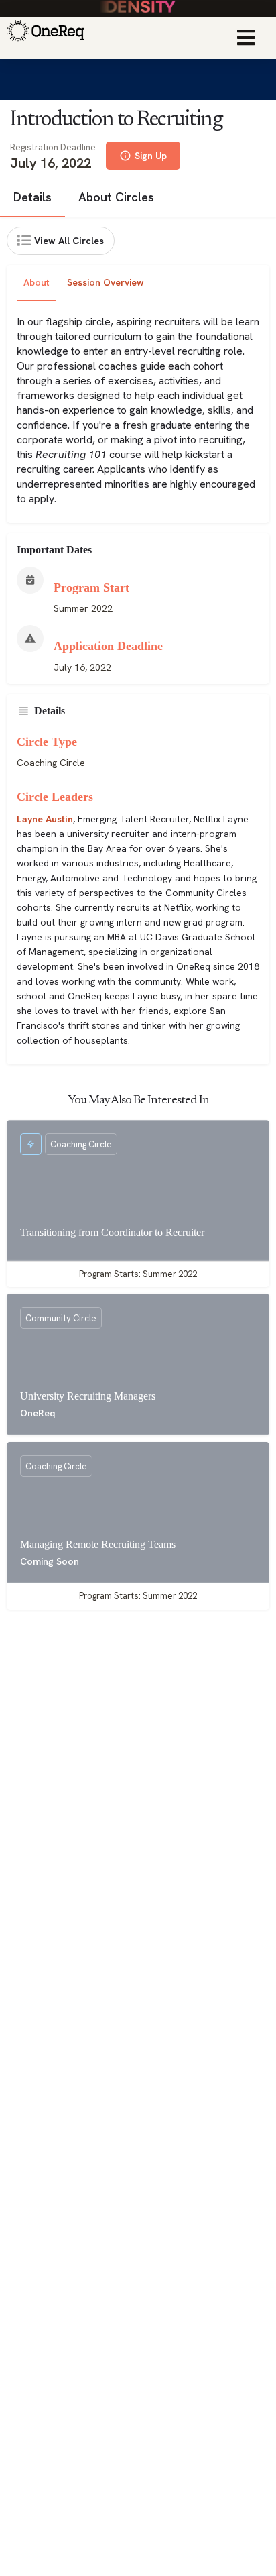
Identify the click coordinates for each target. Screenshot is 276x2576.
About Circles (116, 197)
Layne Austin (45, 819)
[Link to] (44, 38)
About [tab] (37, 282)
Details (32, 197)
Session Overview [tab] (106, 282)
